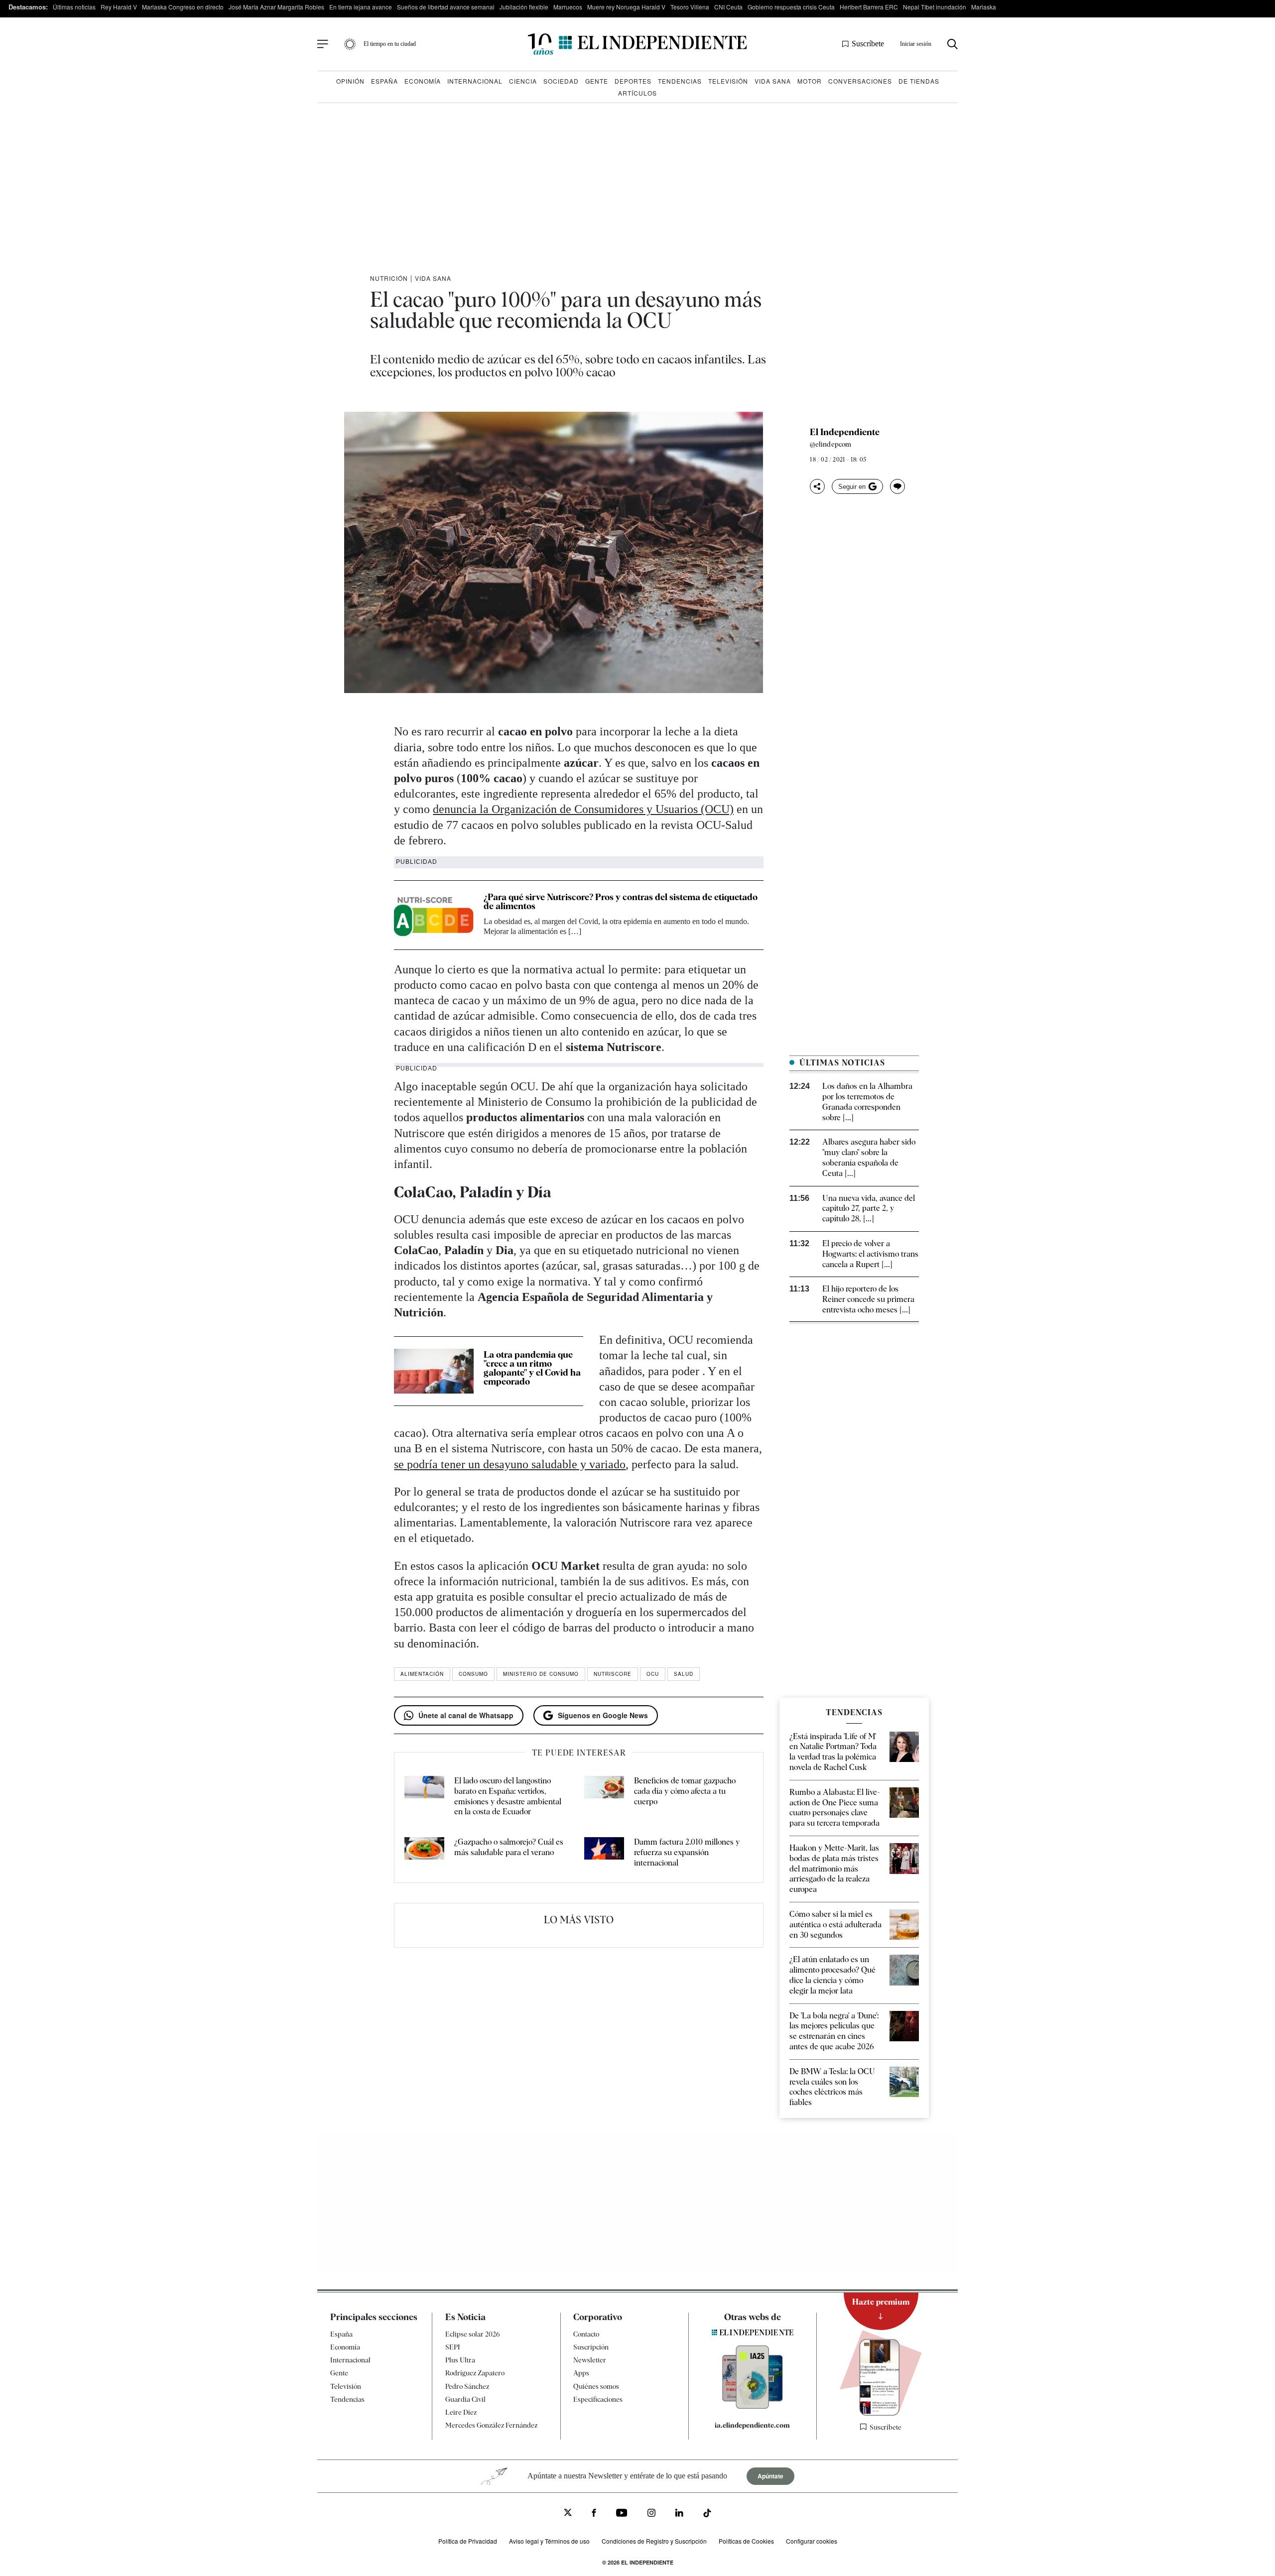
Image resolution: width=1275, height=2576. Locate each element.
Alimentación (422, 1674)
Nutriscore (613, 1674)
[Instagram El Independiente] (651, 2514)
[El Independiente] (637, 44)
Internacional (475, 81)
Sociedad (561, 81)
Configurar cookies (812, 2541)
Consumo (473, 1674)
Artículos (637, 93)
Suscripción (591, 2347)
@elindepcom (830, 444)
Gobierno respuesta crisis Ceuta (791, 7)
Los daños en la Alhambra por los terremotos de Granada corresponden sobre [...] (867, 1102)
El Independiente (845, 432)
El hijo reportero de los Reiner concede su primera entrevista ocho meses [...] (868, 1299)
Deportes (633, 81)
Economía (423, 81)
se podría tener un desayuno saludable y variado (510, 1464)
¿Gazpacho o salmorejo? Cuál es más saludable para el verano (509, 1847)
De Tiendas (919, 81)
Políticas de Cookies (746, 2541)
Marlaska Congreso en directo (183, 7)
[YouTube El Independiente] (622, 2514)
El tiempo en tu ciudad (390, 44)
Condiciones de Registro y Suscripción (654, 2541)
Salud (684, 1674)
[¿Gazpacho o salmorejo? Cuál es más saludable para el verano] (424, 1853)
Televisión (728, 81)
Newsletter (590, 2360)
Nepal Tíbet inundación (935, 7)
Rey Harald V (119, 7)
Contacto (586, 2334)
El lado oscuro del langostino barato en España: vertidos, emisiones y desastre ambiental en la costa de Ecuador (508, 1796)
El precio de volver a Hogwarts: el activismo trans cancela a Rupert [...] (870, 1254)
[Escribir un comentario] (897, 486)
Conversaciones (860, 81)
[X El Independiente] (568, 2514)
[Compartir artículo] (817, 486)
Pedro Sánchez (467, 2386)
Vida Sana (773, 81)
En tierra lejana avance (361, 7)
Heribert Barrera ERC (869, 7)
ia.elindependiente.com (752, 2425)
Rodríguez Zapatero (475, 2373)
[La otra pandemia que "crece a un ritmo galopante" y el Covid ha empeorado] (434, 1371)
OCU (653, 1674)
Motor (810, 81)
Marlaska (984, 7)
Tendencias (680, 81)
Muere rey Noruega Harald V (626, 7)
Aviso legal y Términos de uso (549, 2541)
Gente (597, 81)
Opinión (350, 81)
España (384, 81)
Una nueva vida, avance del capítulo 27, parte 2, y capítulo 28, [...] (869, 1209)
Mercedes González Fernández (491, 2425)
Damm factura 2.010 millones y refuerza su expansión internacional (687, 1852)
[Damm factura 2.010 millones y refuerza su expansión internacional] (604, 1853)
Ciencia (523, 81)
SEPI (453, 2347)
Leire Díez (461, 2412)
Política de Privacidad (468, 2541)
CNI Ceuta (728, 7)
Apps (581, 2373)
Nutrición (389, 278)
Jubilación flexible (524, 7)
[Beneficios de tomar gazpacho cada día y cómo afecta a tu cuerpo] (604, 1797)
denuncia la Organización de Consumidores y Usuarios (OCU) (583, 809)
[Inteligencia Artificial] (753, 2406)
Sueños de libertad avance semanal (446, 7)
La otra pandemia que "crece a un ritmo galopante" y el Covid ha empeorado (532, 1368)
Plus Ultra (460, 2360)
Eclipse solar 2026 (473, 2334)
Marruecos (568, 7)
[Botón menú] (323, 44)
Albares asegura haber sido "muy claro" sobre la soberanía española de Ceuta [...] (869, 1157)
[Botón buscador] (953, 44)
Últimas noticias (74, 7)
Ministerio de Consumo (541, 1674)
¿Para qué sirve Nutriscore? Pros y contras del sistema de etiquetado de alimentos (621, 901)
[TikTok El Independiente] (707, 2515)
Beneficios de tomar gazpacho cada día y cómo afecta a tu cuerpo (685, 1791)
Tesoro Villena (690, 7)
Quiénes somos (596, 2386)
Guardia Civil (465, 2399)
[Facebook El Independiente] (594, 2514)
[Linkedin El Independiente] (679, 2514)
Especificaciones (598, 2399)
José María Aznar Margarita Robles (276, 7)
